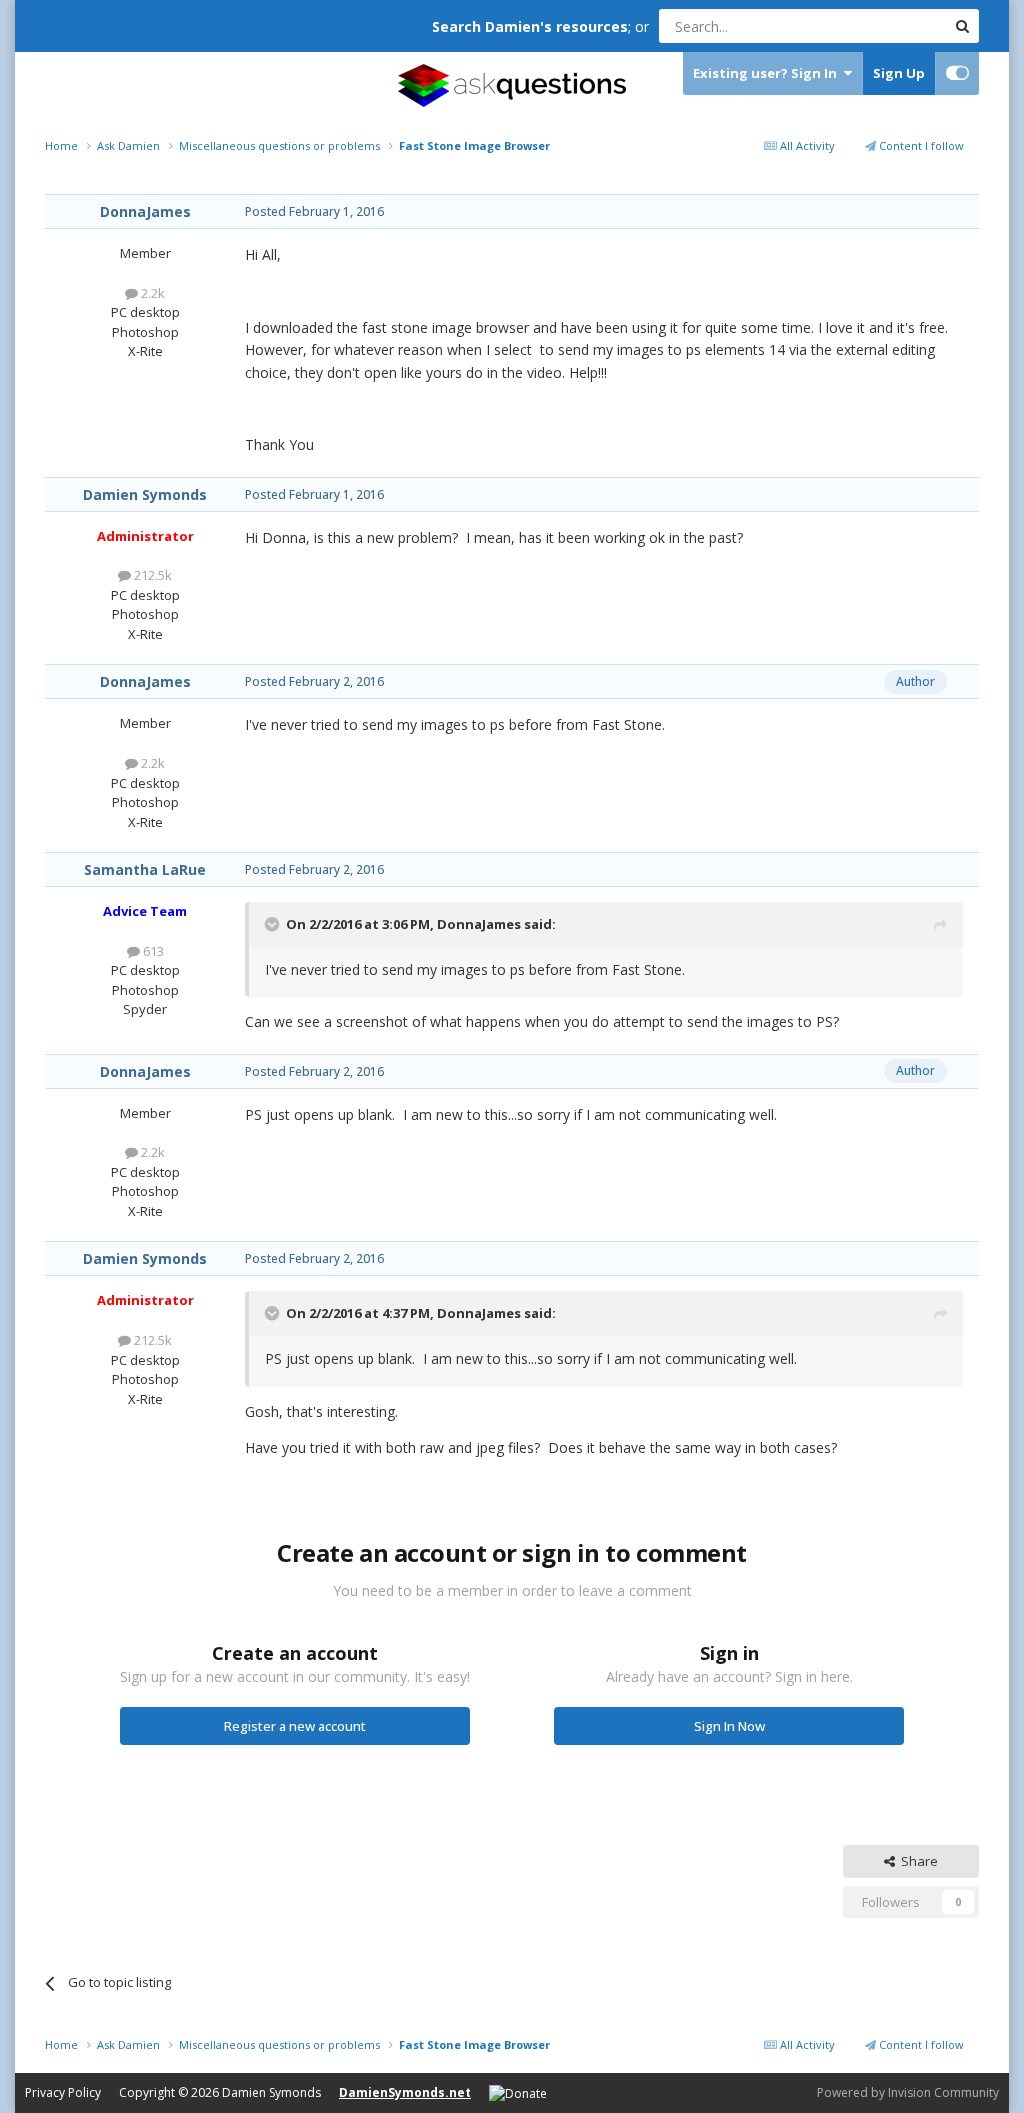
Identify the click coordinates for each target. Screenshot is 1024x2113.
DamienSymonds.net (405, 2092)
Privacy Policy (63, 2092)
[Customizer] (957, 73)
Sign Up (899, 73)
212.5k (151, 575)
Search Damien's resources (530, 26)
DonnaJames (145, 211)
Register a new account (295, 1726)
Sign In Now (729, 1726)
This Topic (889, 25)
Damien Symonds (145, 494)
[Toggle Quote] (274, 924)
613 (152, 951)
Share (916, 1861)
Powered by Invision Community (908, 2092)
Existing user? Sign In (768, 73)
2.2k (151, 293)
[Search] (962, 26)
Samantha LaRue (145, 869)
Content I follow (920, 145)
